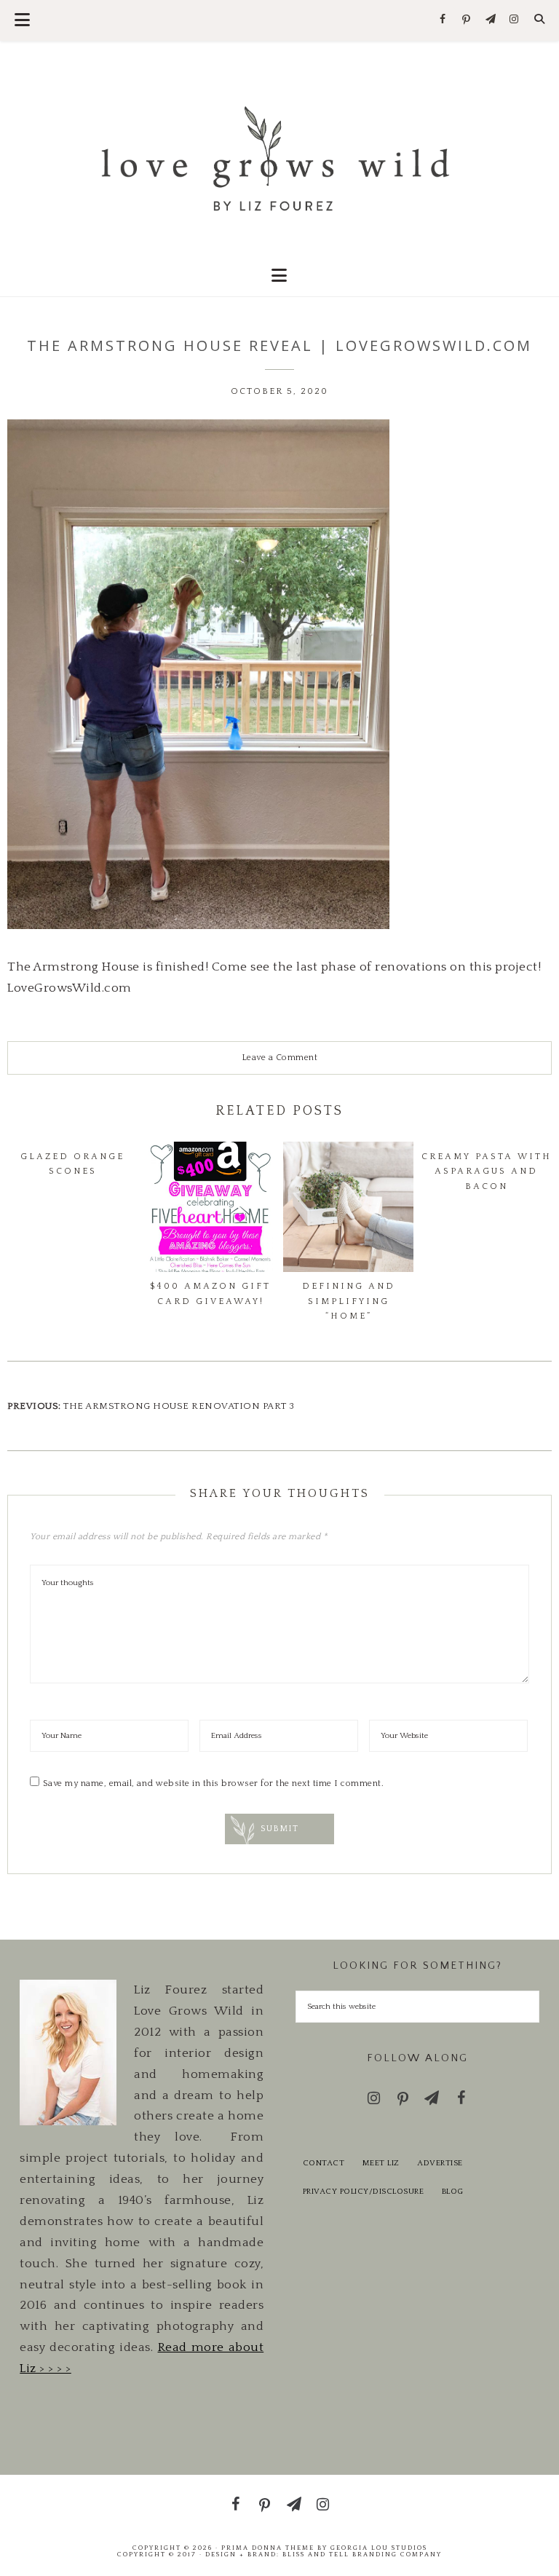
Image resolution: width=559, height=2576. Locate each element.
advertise (440, 2163)
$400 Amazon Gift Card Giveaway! (210, 1293)
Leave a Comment (280, 1058)
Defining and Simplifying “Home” (349, 1301)
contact (324, 2163)
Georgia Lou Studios (379, 2548)
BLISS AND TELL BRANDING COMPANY (362, 2554)
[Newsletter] (490, 20)
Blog (453, 2192)
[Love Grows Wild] (279, 158)
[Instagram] (514, 20)
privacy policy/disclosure (364, 2192)
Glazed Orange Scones (72, 1164)
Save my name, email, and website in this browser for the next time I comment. (214, 1783)
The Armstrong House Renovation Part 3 (179, 1406)
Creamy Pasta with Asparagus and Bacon (487, 1172)
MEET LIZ (381, 2163)
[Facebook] (443, 20)
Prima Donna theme (268, 2548)
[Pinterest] (467, 20)
